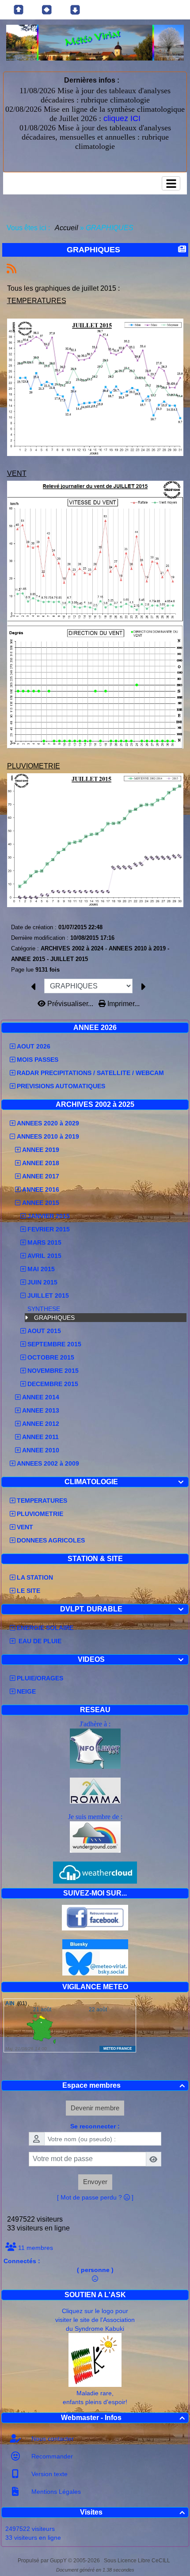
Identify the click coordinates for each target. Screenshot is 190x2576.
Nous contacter (52, 2439)
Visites (132, 2512)
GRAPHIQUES (54, 1318)
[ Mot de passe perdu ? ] (95, 2197)
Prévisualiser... (70, 1004)
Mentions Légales (55, 2492)
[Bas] (75, 10)
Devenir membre (95, 2108)
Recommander (51, 2456)
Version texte (49, 2474)
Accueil (67, 228)
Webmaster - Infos (123, 2418)
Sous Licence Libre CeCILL (138, 2561)
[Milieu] (47, 10)
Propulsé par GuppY (43, 2561)
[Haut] (19, 10)
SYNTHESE (44, 1309)
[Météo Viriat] (95, 42)
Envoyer (95, 2182)
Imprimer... (123, 1004)
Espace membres (124, 2085)
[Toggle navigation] (171, 183)
